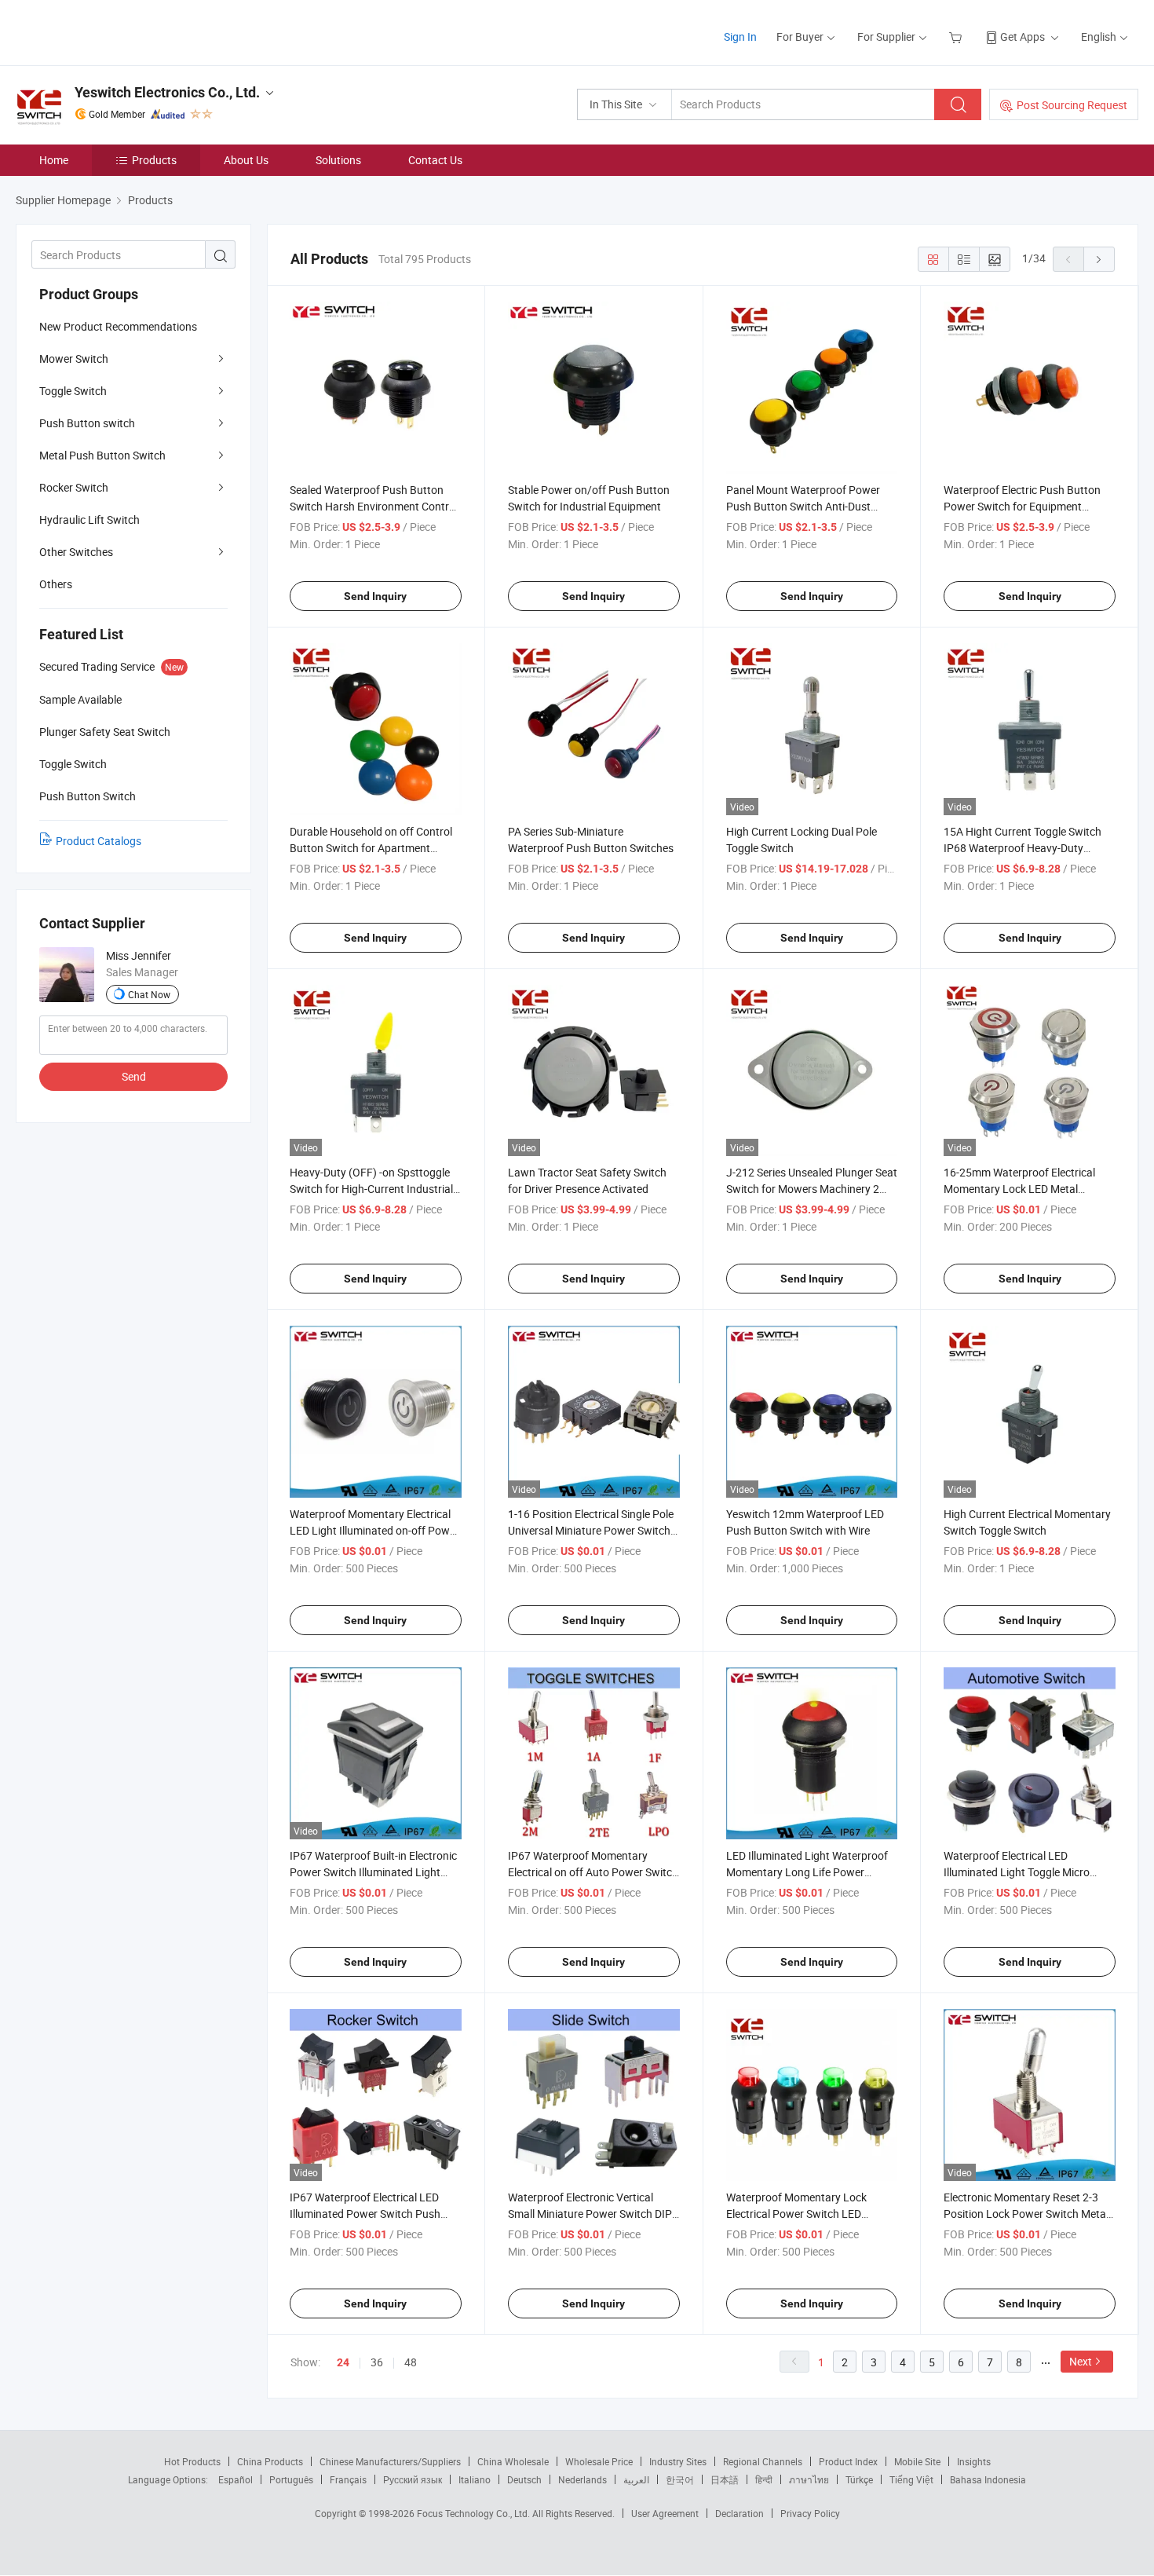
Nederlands (582, 2479)
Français (348, 2479)
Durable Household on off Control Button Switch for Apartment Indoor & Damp (371, 848)
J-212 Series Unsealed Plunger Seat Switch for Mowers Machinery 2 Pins (812, 1189)
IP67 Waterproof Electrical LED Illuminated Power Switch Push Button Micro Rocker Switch (365, 2214)
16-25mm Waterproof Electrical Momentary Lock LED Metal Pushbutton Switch (1019, 1189)
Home (54, 160)
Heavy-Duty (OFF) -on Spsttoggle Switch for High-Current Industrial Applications (371, 1189)
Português (291, 2479)
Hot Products (192, 2461)
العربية (636, 2479)
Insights (974, 2461)
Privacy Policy (810, 2513)
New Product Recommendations (118, 326)
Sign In (740, 37)
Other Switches (76, 552)
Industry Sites (678, 2461)
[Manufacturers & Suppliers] (117, 31)
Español (236, 2479)
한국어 (680, 2479)
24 (343, 2362)
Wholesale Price (599, 2461)
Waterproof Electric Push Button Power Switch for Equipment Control (1022, 506)
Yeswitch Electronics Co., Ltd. (167, 92)
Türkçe (859, 2479)
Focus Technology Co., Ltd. (475, 2513)
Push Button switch (87, 423)
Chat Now (149, 994)
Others (56, 584)
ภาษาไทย (809, 2479)
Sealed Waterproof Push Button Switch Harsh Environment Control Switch (374, 506)
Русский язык (413, 2479)
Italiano (475, 2479)
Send (134, 1076)
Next (1081, 2361)
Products (154, 160)
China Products (270, 2461)
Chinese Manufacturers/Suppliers (390, 2461)
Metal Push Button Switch (102, 455)
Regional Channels (763, 2461)
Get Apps (1023, 37)
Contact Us (435, 160)
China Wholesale (513, 2461)
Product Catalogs (99, 841)
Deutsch (524, 2479)
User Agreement (665, 2513)
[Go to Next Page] (1099, 259)
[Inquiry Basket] (957, 37)
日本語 (725, 2479)
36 (377, 2362)
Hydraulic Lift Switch (89, 520)
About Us (246, 160)
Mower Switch (74, 359)
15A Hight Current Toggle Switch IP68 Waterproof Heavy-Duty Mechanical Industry (1023, 848)
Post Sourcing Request (1072, 105)
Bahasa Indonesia (988, 2479)
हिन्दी (764, 2479)
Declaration (740, 2513)
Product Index (848, 2461)
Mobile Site (917, 2461)
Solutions (338, 160)
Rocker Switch (74, 487)
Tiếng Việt (911, 2479)
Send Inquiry (375, 596)
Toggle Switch (73, 391)
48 (411, 2362)
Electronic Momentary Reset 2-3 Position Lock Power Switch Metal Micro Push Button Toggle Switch (1026, 2214)
